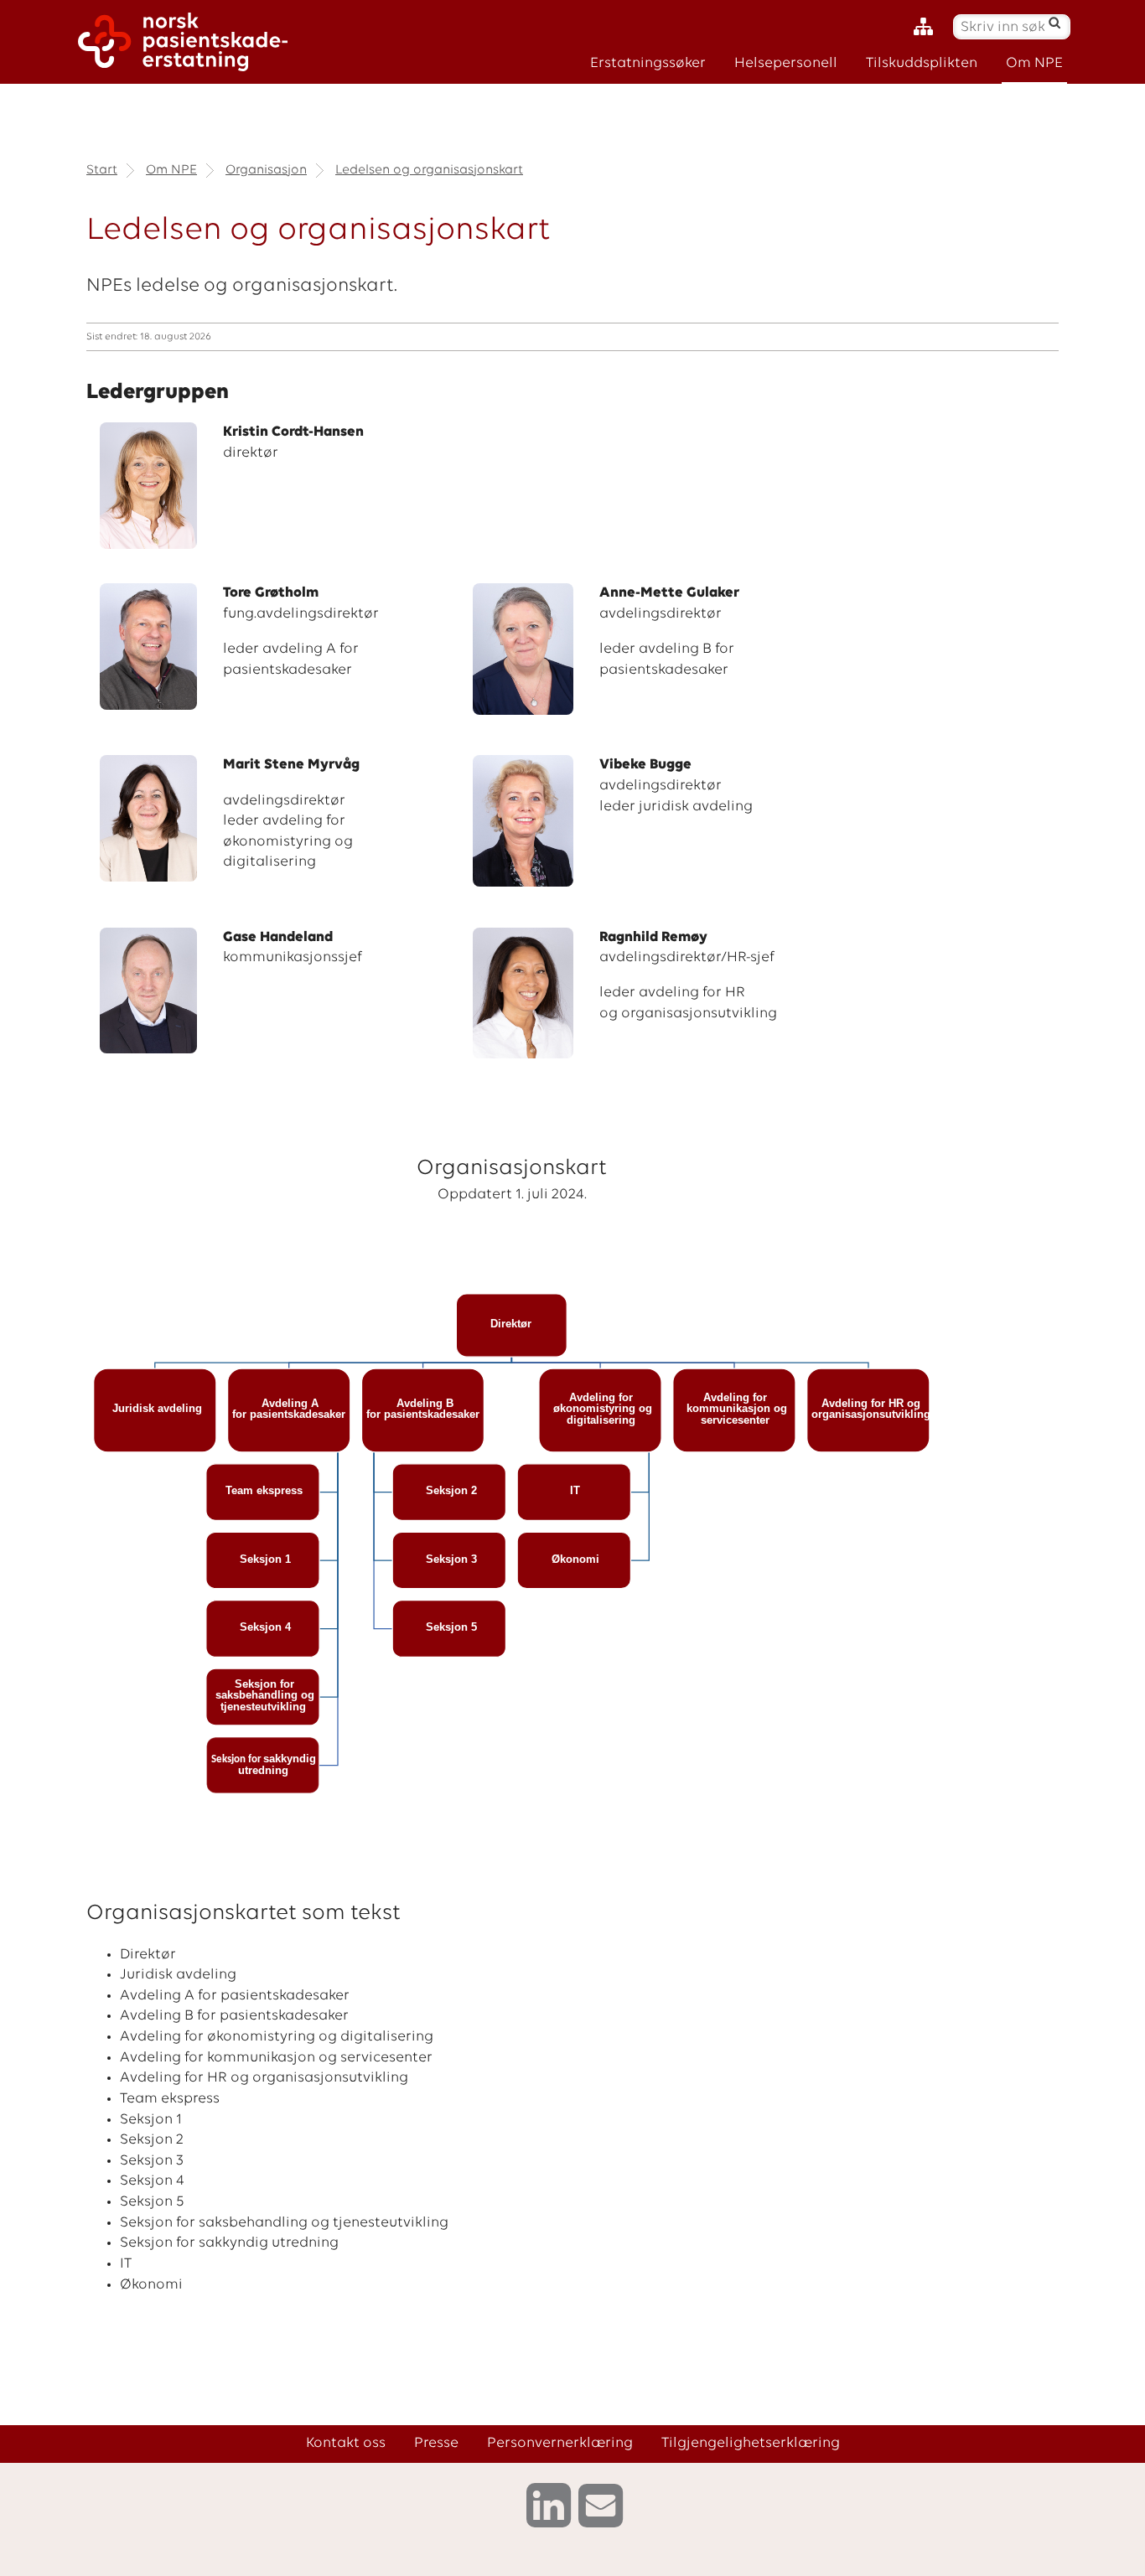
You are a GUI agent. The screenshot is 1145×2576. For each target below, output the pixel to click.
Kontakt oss (346, 2443)
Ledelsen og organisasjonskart (429, 170)
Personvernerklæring (560, 2443)
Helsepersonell (786, 63)
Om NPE (1034, 63)
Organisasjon (266, 170)
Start (102, 170)
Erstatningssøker (648, 63)
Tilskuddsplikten (922, 63)
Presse (436, 2443)
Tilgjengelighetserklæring (751, 2443)
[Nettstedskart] (927, 27)
